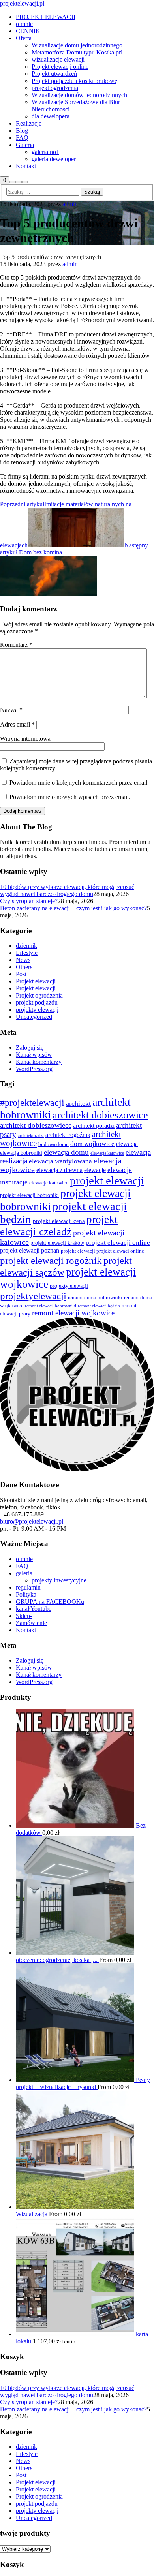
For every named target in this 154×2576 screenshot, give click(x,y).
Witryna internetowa (25, 739)
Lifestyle (27, 953)
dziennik (26, 946)
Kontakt (26, 1630)
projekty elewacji (37, 1010)
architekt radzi (31, 1135)
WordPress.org (34, 1069)
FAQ (22, 1566)
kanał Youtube (34, 1609)
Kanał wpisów (34, 1055)
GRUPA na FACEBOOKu (50, 1602)
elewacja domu (66, 1152)
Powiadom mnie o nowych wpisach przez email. (70, 797)
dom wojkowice (92, 1144)
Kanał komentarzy (39, 1062)
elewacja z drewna (59, 1170)
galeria (24, 1573)
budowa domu (54, 1144)
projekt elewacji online (118, 1243)
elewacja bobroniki (21, 1153)
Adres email (17, 724)
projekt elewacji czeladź (59, 1226)
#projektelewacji (32, 1102)
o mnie (24, 1559)
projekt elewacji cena (59, 1221)
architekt (78, 1103)
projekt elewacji (107, 1180)
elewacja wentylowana (60, 1161)
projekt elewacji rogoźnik (51, 1260)
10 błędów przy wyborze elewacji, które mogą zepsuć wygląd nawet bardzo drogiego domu (67, 890)
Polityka (26, 1594)
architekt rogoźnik (68, 1135)
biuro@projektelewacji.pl (32, 1521)
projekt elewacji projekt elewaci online (102, 1251)
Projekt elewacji (36, 981)
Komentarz (16, 645)
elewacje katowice (49, 1183)
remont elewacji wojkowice (73, 1313)
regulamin (28, 1587)
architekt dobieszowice (100, 1115)
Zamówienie (31, 1623)
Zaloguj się (30, 1047)
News (23, 960)
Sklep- (24, 1616)
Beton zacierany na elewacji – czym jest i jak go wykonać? (73, 908)
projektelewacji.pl (22, 3)
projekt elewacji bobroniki (29, 1195)
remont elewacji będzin (99, 1306)
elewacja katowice (107, 1153)
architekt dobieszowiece (36, 1125)
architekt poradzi (94, 1126)
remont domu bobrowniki (95, 1298)
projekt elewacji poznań (30, 1250)
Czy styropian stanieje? (29, 901)
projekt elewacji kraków (57, 1243)
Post (21, 974)
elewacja (127, 1144)
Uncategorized (34, 1017)
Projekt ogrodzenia (39, 995)
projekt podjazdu (37, 1002)
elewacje (95, 1170)
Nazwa (11, 710)
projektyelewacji (33, 1296)
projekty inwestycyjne (59, 1580)
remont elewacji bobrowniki (51, 1306)
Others (24, 967)
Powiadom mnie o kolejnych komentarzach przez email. (79, 783)
